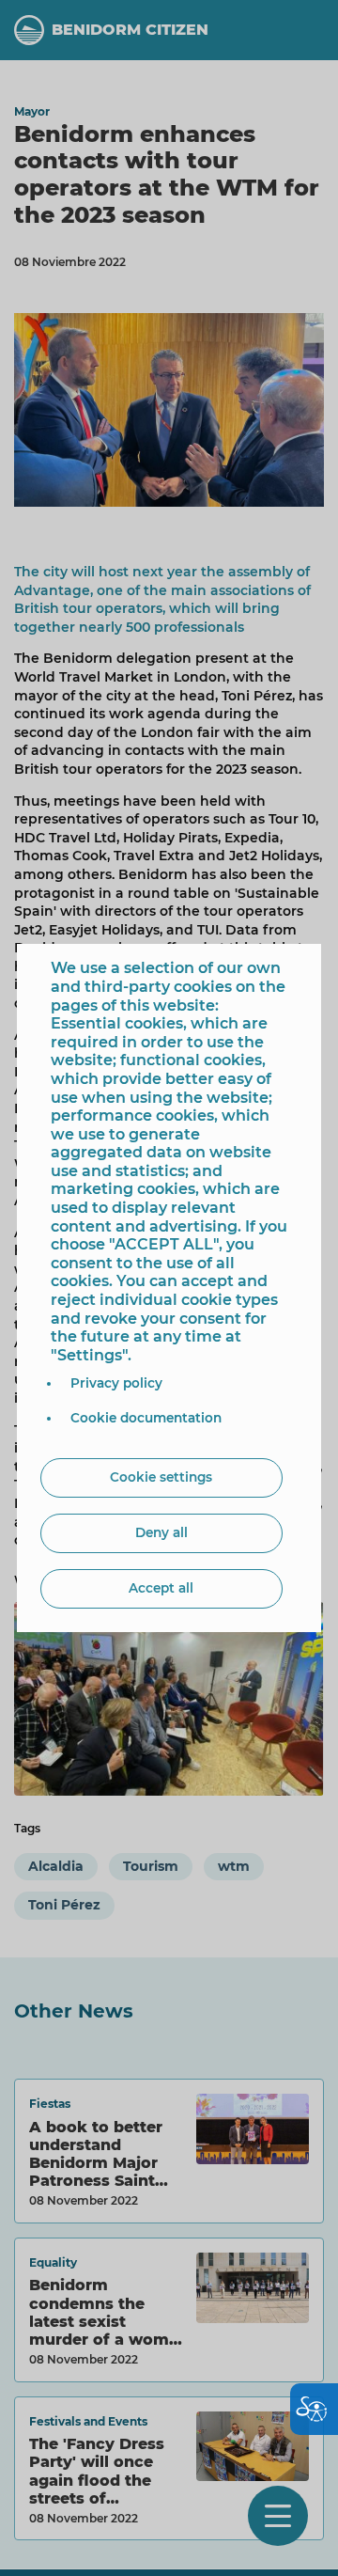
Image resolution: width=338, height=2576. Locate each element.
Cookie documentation (146, 1418)
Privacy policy (116, 1383)
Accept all (161, 1588)
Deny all (161, 1532)
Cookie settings (161, 1477)
